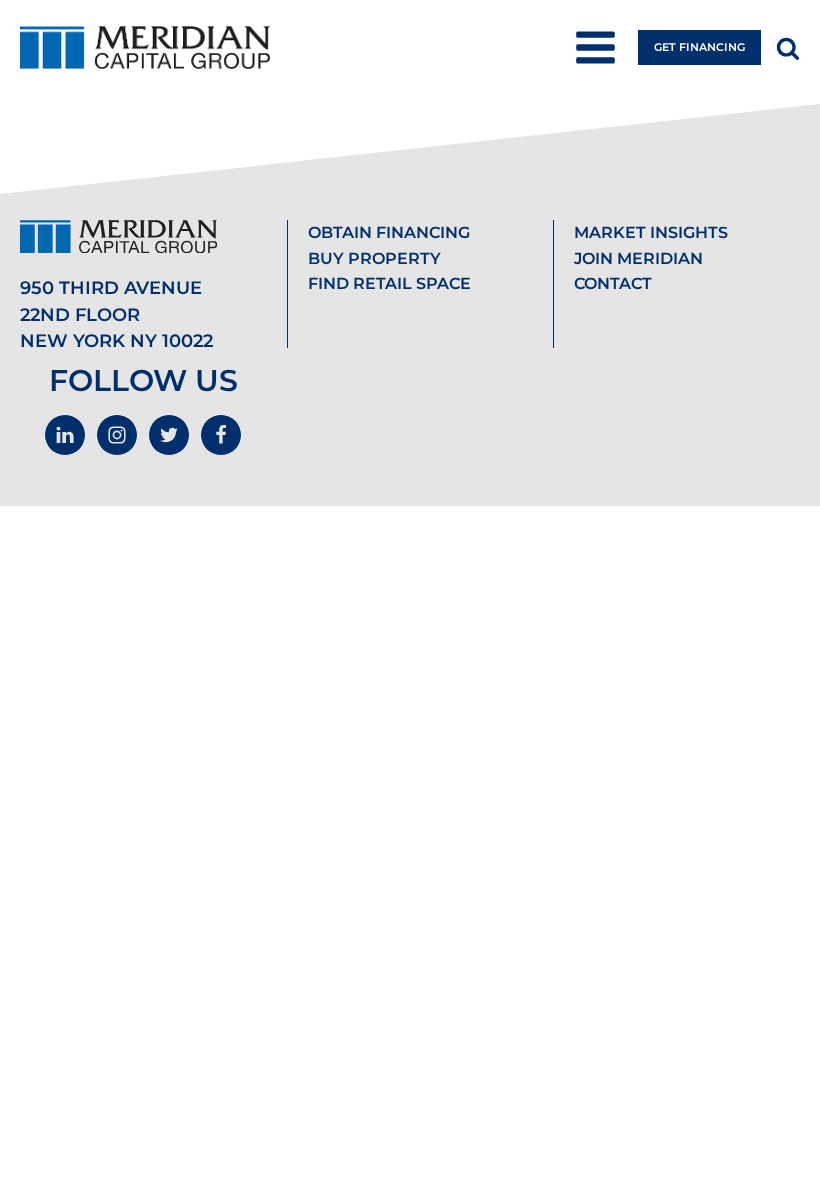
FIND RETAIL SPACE (389, 283)
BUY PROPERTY (374, 258)
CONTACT (613, 283)
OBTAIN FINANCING (389, 232)
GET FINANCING (699, 47)
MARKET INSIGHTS (651, 232)
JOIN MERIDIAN (638, 258)
